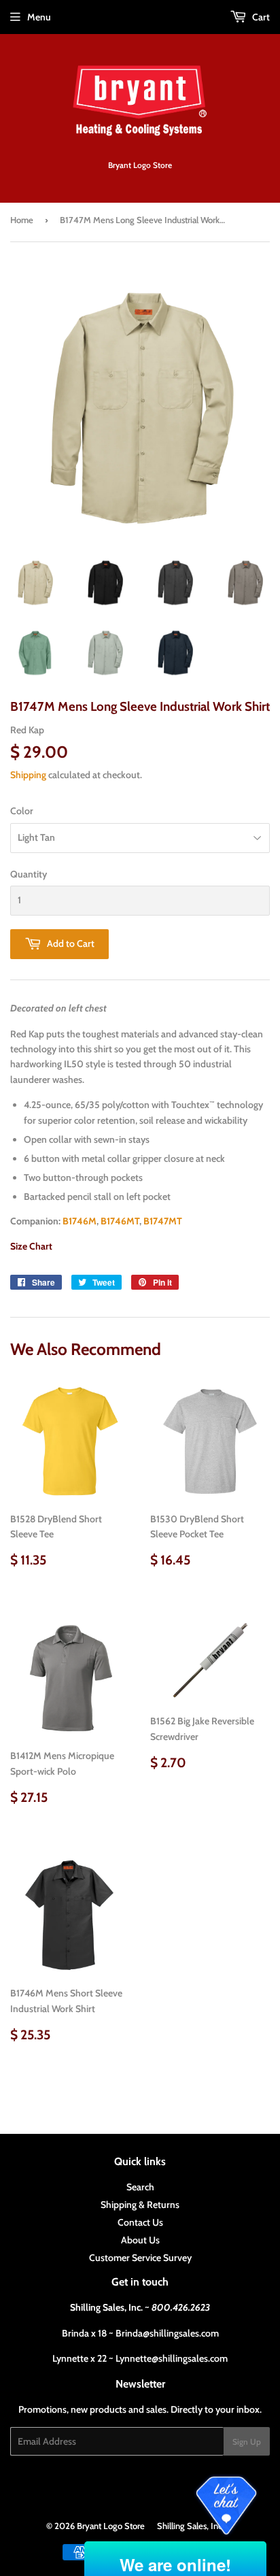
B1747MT (163, 1221)
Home (22, 220)
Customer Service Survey (140, 2258)
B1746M (80, 1221)
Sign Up (247, 2442)
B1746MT (120, 1221)
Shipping (28, 775)
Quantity (29, 874)
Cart (260, 17)
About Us (140, 2240)
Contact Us (140, 2222)
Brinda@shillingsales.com (167, 2333)
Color (22, 811)
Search (140, 2187)
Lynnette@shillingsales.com (172, 2358)
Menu (39, 17)
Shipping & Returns (140, 2205)
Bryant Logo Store (111, 2526)
